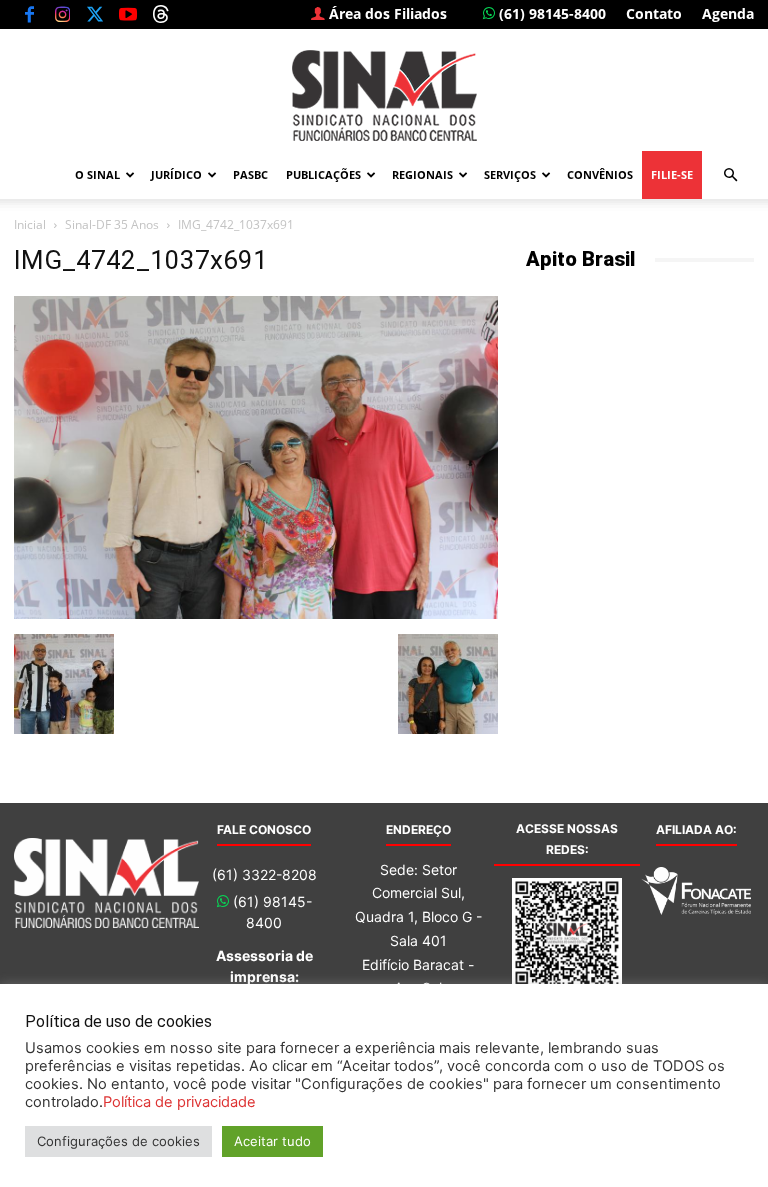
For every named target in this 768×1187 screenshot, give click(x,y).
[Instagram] (62, 14)
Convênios (600, 174)
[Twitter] (95, 14)
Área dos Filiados (386, 13)
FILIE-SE (672, 174)
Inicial (30, 224)
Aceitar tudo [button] (272, 1141)
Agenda (728, 13)
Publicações (323, 174)
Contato (654, 13)
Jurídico (176, 174)
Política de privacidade (179, 1102)
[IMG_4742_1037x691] (256, 613)
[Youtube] (128, 14)
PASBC (250, 174)
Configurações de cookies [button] (118, 1141)
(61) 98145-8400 (550, 13)
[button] (730, 175)
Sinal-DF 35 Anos (112, 224)
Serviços (510, 174)
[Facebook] (29, 14)
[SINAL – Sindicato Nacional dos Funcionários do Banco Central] (384, 95)
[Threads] (161, 14)
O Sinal (97, 174)
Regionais (422, 174)
